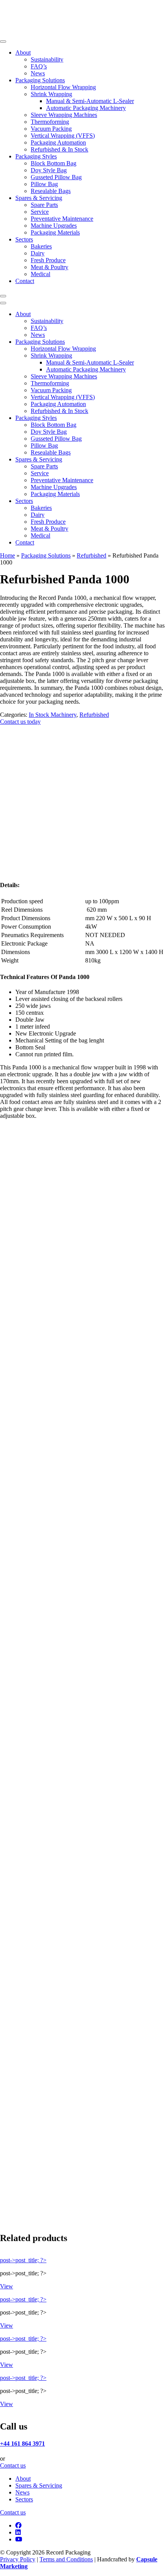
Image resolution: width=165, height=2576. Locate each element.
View (7, 2286)
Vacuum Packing (51, 129)
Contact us (13, 2465)
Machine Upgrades (54, 226)
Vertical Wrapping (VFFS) (63, 136)
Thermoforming (50, 122)
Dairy (38, 253)
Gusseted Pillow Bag (56, 177)
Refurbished (92, 555)
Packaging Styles (36, 156)
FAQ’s (39, 66)
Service (40, 212)
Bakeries (41, 246)
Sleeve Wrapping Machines (64, 115)
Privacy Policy (18, 2559)
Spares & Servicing (39, 198)
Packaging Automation (58, 142)
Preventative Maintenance (62, 219)
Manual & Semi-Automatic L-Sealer (90, 101)
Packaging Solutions (40, 80)
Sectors (24, 239)
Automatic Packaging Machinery (86, 108)
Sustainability (47, 59)
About (23, 52)
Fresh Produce (48, 260)
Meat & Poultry (49, 267)
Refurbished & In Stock (59, 149)
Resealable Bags (51, 191)
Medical (40, 274)
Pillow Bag (44, 184)
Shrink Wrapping (51, 94)
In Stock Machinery (53, 715)
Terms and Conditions (66, 2559)
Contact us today (20, 722)
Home (7, 555)
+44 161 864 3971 (22, 2444)
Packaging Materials (55, 232)
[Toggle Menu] (3, 42)
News (38, 73)
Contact (25, 281)
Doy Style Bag (49, 170)
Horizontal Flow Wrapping (63, 87)
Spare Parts (44, 205)
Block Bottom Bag (54, 163)
